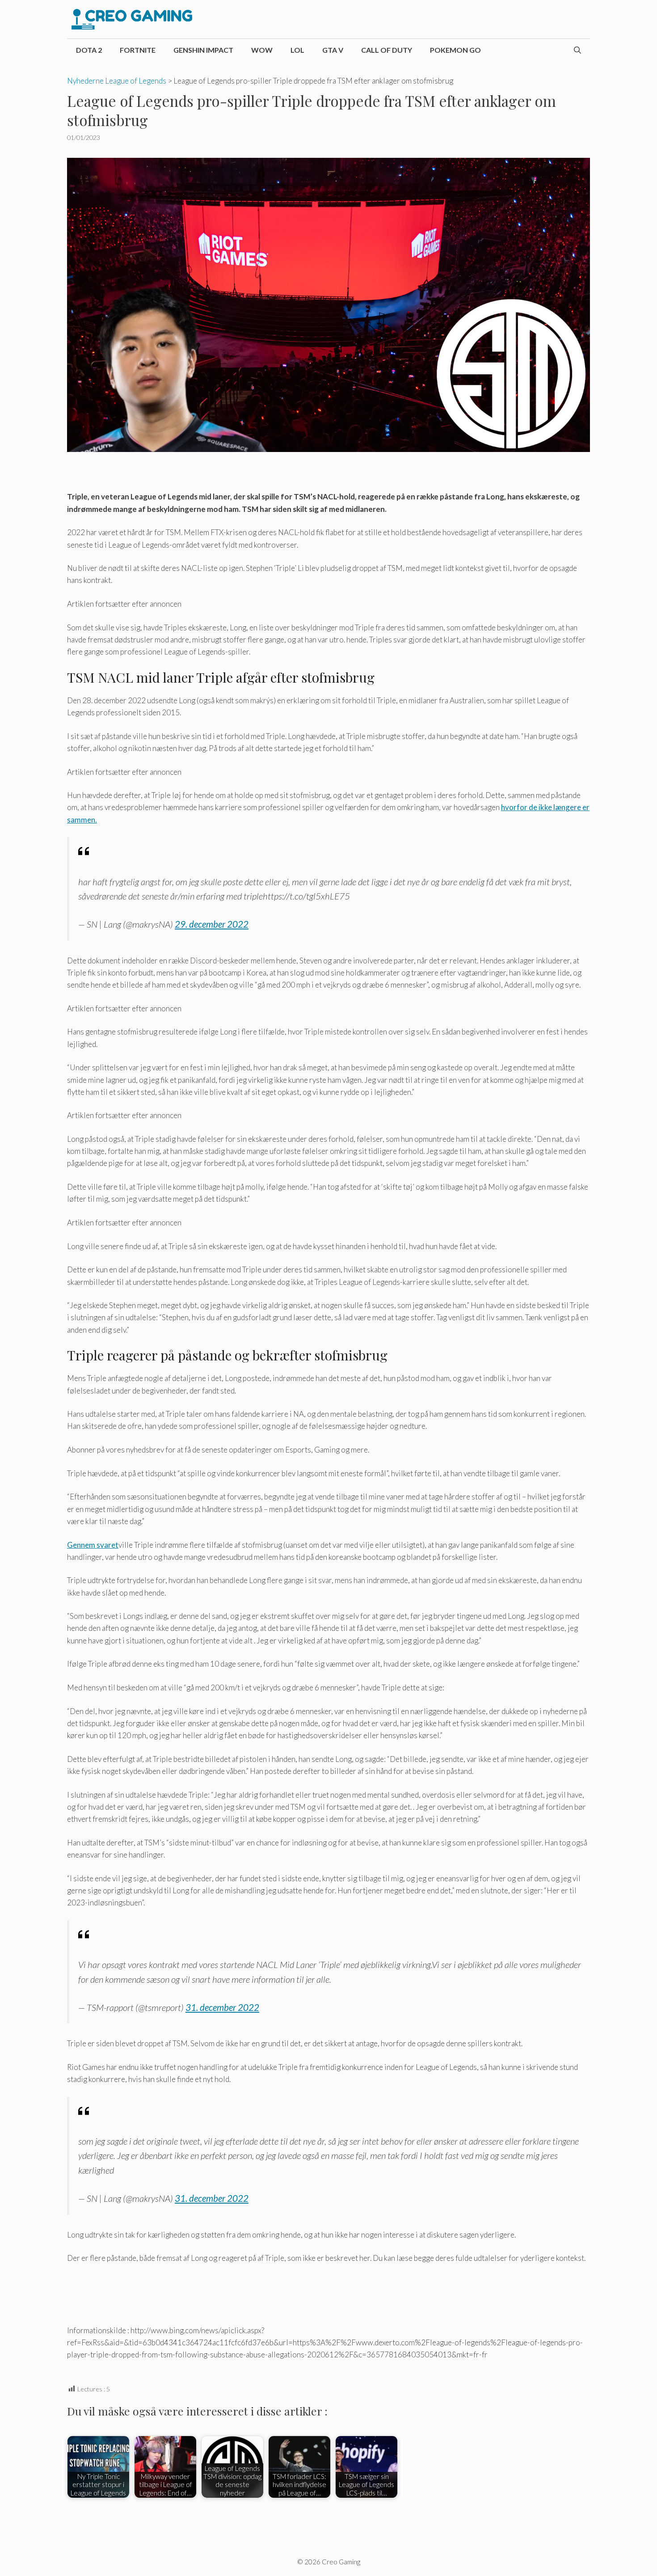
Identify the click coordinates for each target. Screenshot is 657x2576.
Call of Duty (387, 50)
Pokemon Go (455, 50)
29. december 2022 (212, 924)
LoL (297, 50)
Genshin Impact (203, 50)
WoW (262, 50)
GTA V (333, 50)
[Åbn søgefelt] (577, 50)
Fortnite (138, 50)
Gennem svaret (93, 1545)
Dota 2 (89, 50)
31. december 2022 (222, 2007)
